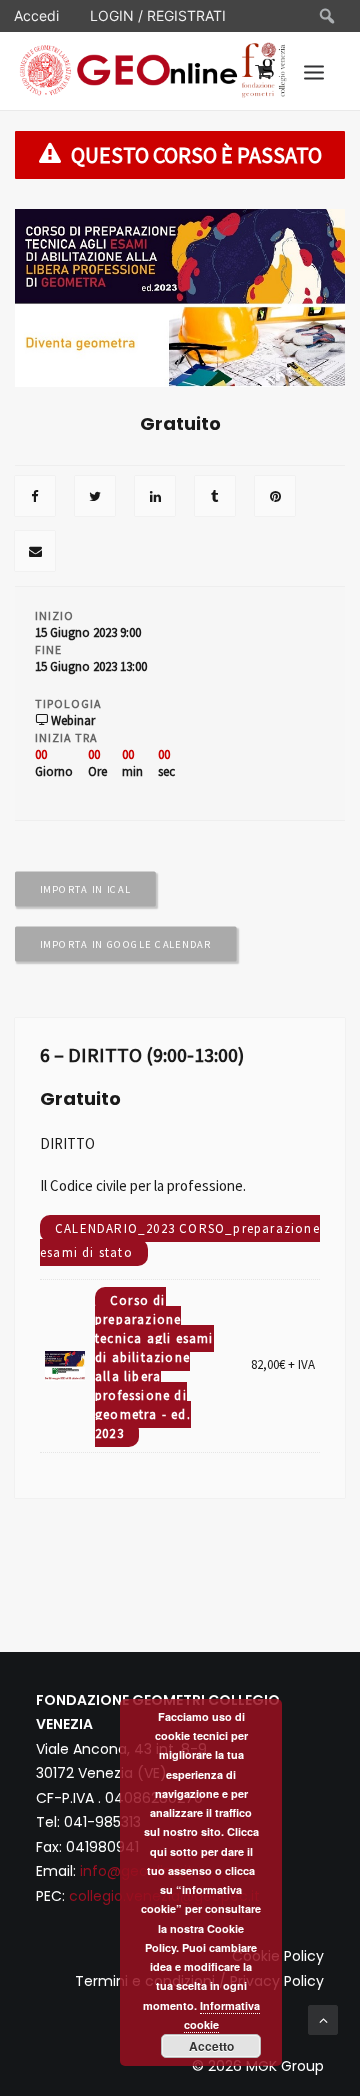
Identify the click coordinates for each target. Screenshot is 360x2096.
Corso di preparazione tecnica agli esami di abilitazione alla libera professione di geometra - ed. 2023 (154, 1367)
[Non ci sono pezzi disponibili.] (35, 498)
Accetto (211, 2046)
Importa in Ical (85, 890)
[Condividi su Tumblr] (215, 498)
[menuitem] (328, 16)
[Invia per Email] (35, 553)
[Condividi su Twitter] (95, 498)
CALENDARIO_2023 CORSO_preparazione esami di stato (180, 1240)
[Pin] (275, 498)
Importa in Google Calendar (126, 945)
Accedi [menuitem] (36, 15)
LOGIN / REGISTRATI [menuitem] (158, 15)
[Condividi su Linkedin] (155, 498)
